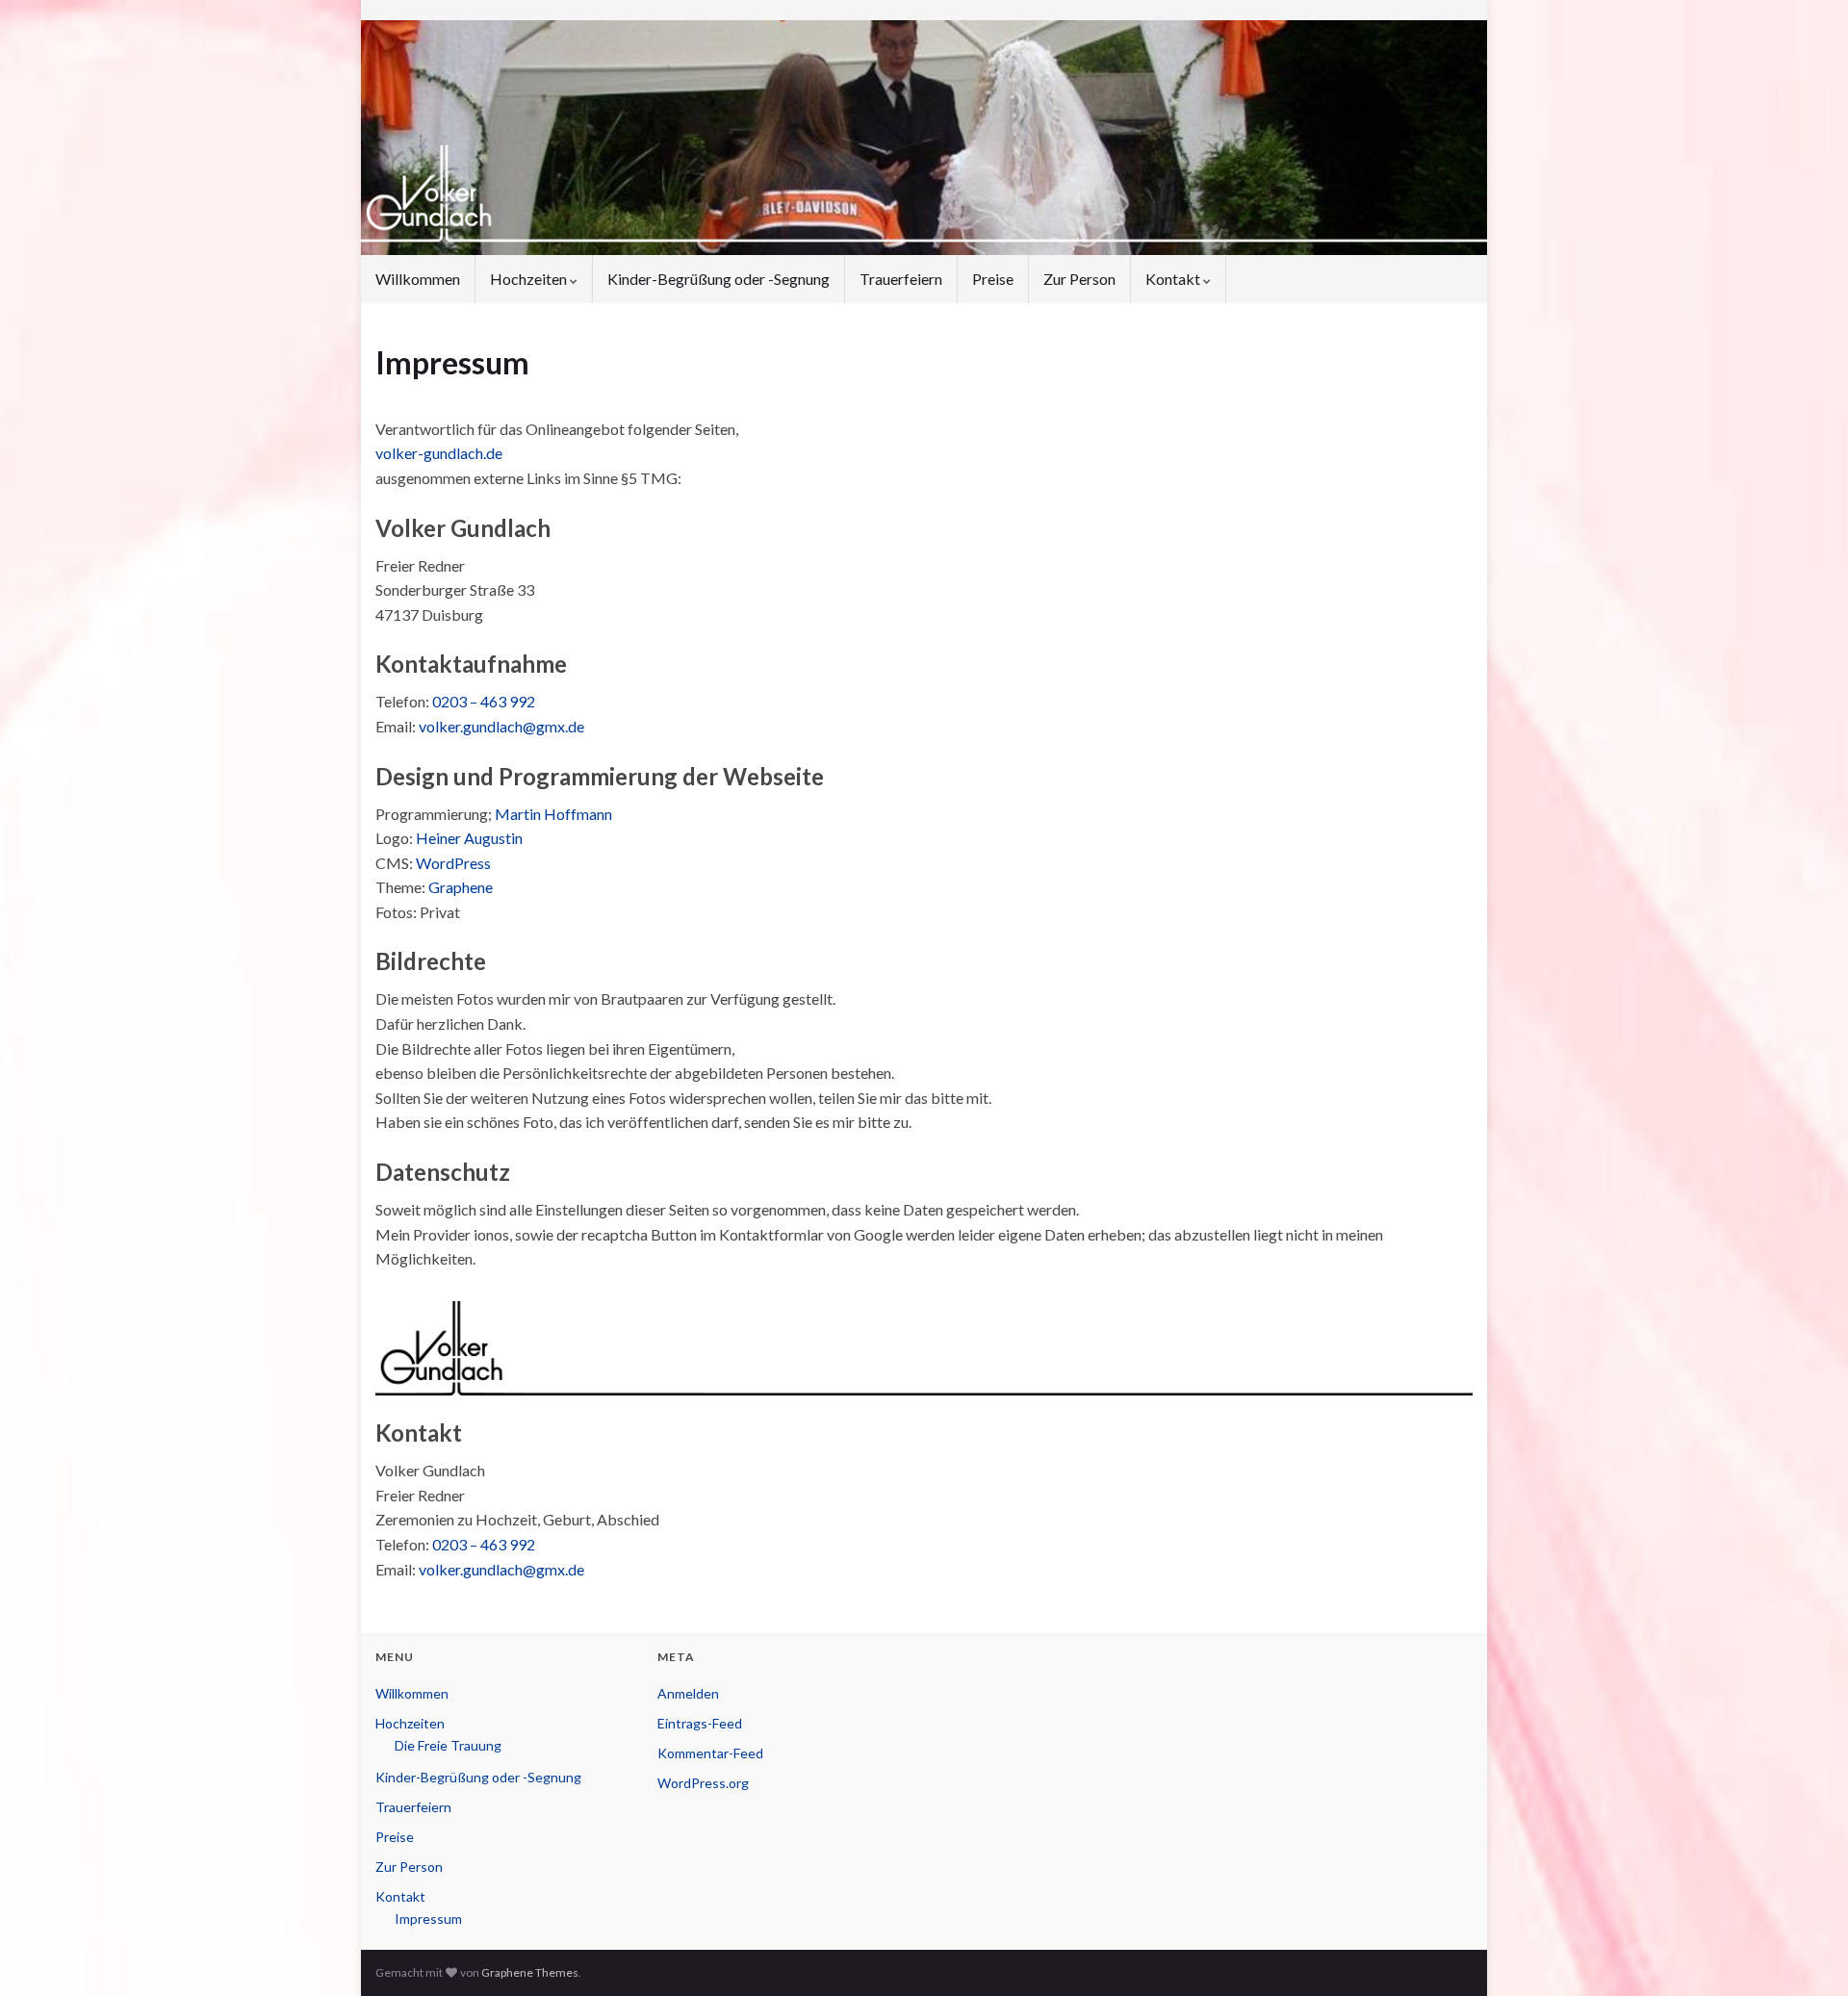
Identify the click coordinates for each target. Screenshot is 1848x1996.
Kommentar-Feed (710, 1753)
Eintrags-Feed (700, 1723)
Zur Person (1079, 279)
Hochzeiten (530, 279)
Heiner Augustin (469, 838)
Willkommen (418, 279)
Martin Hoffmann (553, 814)
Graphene (461, 887)
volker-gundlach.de (439, 453)
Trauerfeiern (901, 279)
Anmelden (688, 1693)
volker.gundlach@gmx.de (501, 726)
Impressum (428, 1919)
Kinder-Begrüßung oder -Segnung (719, 279)
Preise (993, 279)
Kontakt (1174, 279)
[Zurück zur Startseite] (924, 138)
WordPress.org (703, 1783)
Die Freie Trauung (448, 1745)
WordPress (453, 863)
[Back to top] (1805, 1953)
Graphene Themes (530, 1972)
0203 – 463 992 (484, 701)
